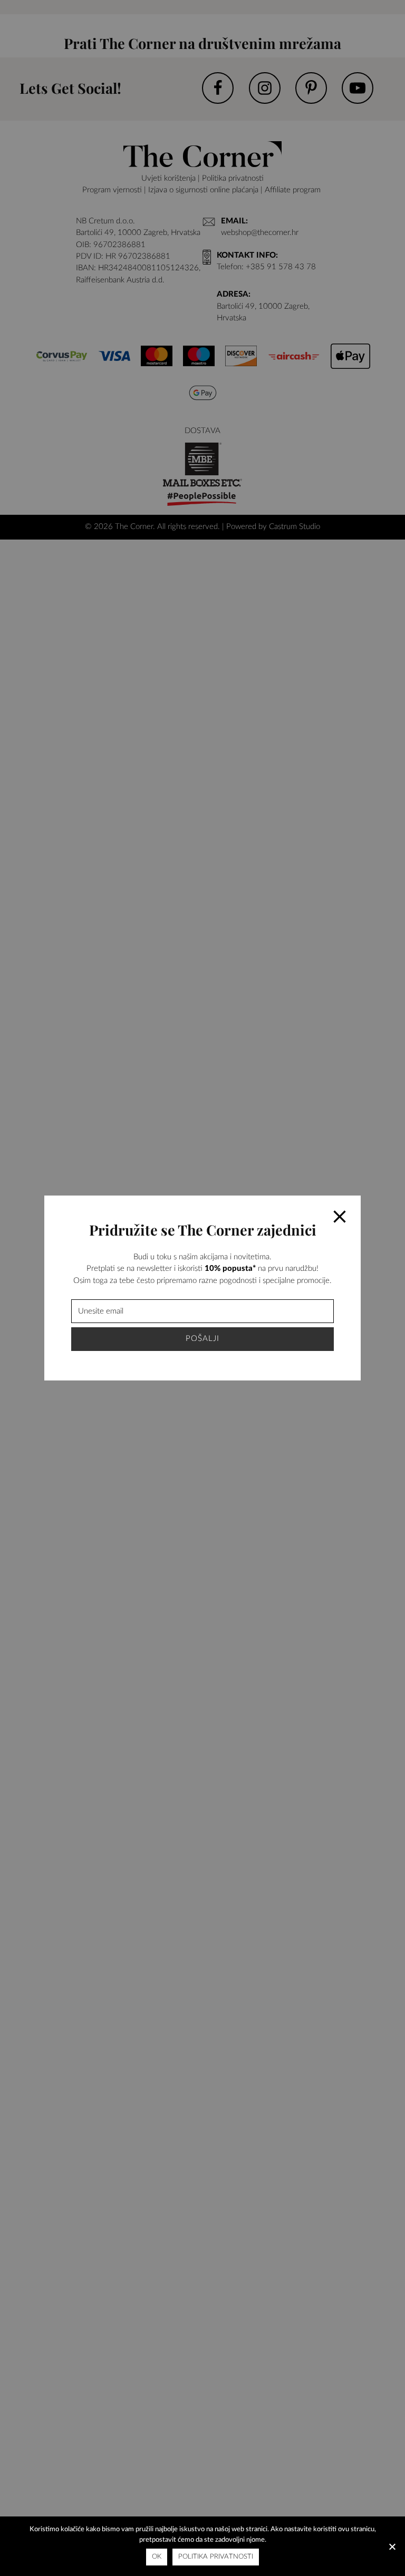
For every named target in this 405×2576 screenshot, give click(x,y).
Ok (157, 2557)
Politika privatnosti (216, 2557)
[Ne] (392, 2546)
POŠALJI (202, 1339)
